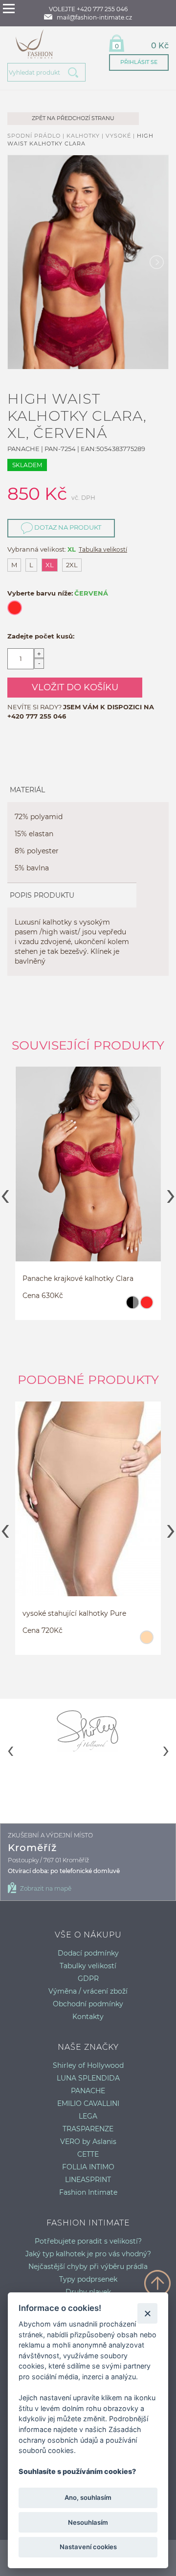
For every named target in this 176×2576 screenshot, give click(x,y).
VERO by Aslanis (88, 2142)
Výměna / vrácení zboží (88, 1991)
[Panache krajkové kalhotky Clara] (88, 1164)
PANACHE (88, 2091)
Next (171, 1193)
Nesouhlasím (88, 2522)
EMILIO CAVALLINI (88, 2103)
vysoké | (121, 136)
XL (50, 565)
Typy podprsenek (88, 2279)
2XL (72, 565)
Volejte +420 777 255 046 (88, 9)
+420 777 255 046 (37, 716)
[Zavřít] (147, 2313)
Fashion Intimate (88, 2192)
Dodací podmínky (88, 1953)
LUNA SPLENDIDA (88, 2078)
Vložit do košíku (75, 687)
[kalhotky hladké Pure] (88, 1499)
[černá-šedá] (132, 1307)
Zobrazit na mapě (46, 1888)
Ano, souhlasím (88, 2497)
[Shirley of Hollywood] (88, 1731)
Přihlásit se (139, 62)
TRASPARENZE (88, 2129)
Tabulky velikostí (88, 1966)
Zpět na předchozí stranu (73, 118)
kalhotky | (86, 136)
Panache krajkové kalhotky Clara (78, 1278)
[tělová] (146, 1642)
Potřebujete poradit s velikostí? (88, 2241)
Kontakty (88, 2017)
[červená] (146, 1307)
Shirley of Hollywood (88, 2065)
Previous (5, 1193)
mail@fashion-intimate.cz (94, 17)
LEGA (88, 2116)
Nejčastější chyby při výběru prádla (88, 2267)
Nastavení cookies (88, 2547)
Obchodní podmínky (88, 2004)
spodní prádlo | (37, 136)
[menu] (9, 9)
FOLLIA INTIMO (88, 2167)
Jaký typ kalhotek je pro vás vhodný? (88, 2254)
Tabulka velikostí (103, 549)
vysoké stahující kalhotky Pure (74, 1613)
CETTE (88, 2154)
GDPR (88, 1978)
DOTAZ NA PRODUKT (67, 527)
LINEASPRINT (88, 2180)
